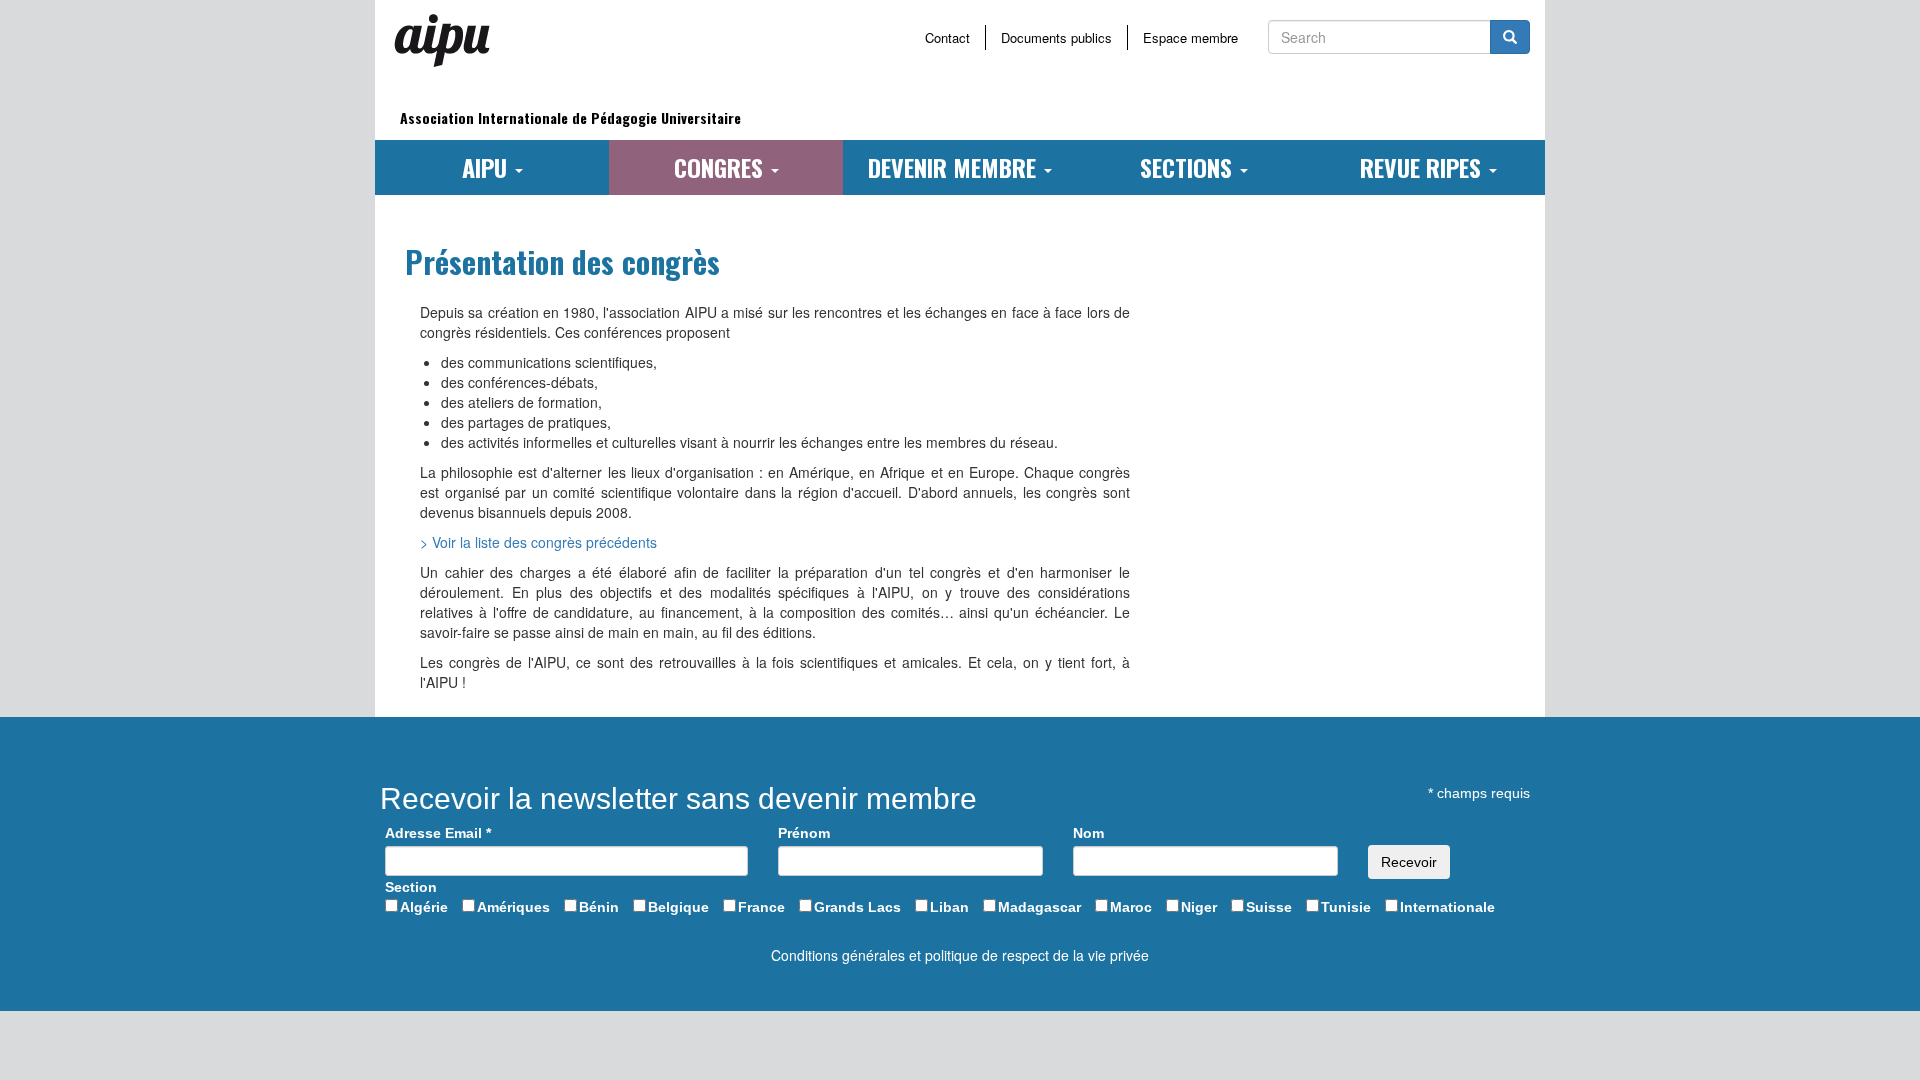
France (761, 907)
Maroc (1131, 907)
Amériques (513, 907)
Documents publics (1056, 37)
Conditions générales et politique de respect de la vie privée (960, 955)
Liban (949, 907)
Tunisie (1346, 907)
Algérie (424, 907)
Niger (1199, 907)
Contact (947, 37)
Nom (1088, 833)
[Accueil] (450, 40)
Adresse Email (438, 833)
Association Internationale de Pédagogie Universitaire (570, 117)
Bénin (599, 907)
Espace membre (1190, 37)
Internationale (1447, 907)
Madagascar (1039, 907)
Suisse (1269, 907)
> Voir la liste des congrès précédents (538, 542)
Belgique (678, 907)
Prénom (804, 833)
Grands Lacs (857, 907)
